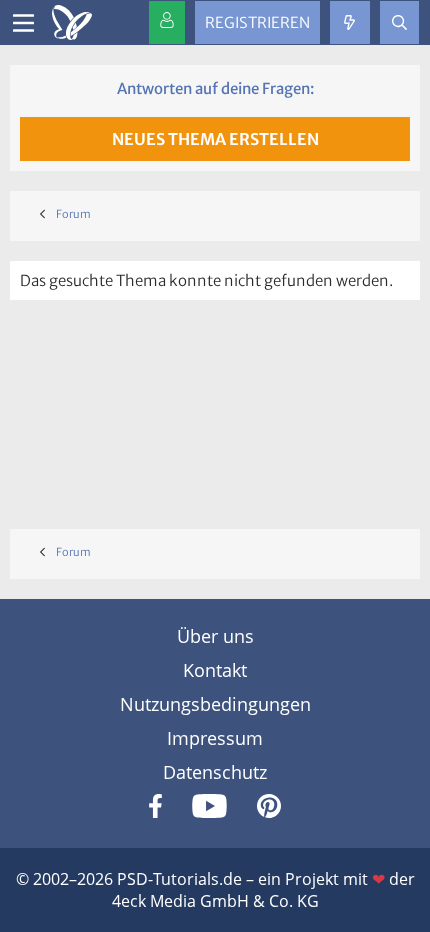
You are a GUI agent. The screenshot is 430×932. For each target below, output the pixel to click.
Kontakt (215, 670)
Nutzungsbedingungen (215, 704)
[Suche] (399, 22)
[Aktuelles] (349, 22)
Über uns (215, 636)
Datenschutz (215, 772)
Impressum (215, 738)
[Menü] (23, 23)
